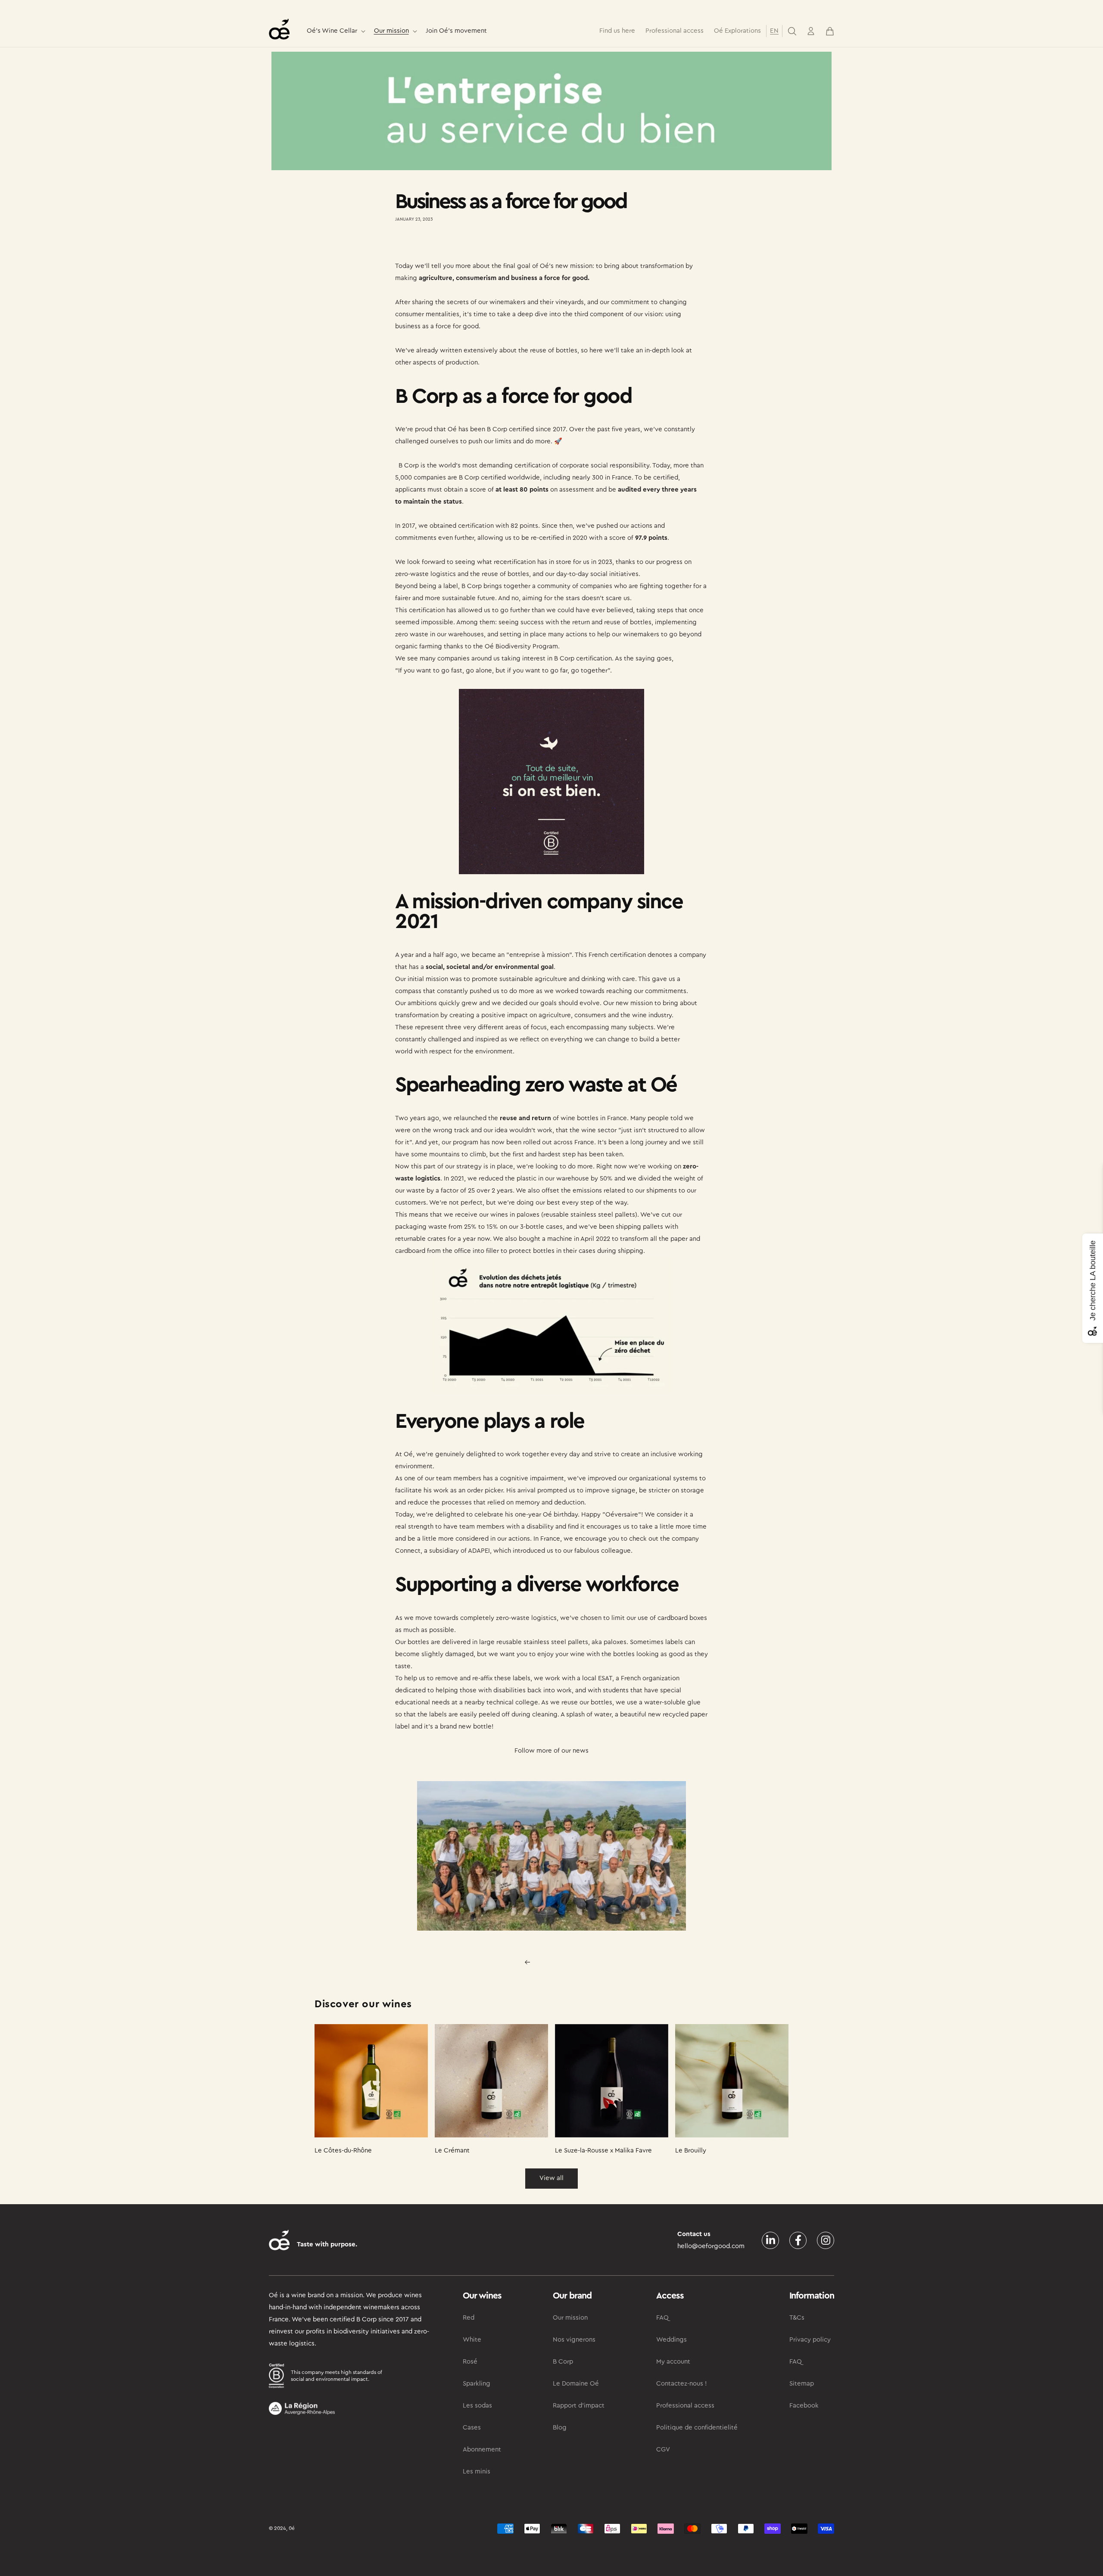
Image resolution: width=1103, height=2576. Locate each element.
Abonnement (482, 2450)
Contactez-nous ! (682, 2384)
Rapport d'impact (579, 2406)
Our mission (391, 31)
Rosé (470, 2362)
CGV (663, 2450)
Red (469, 2318)
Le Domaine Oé (576, 2384)
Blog (560, 2428)
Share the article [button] (427, 244)
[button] (335, 31)
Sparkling (477, 2384)
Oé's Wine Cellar (332, 31)
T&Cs (797, 2318)
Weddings (671, 2340)
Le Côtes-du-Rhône (343, 2151)
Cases (472, 2428)
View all (551, 2178)
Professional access (685, 2406)
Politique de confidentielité (697, 2428)
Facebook (804, 2406)
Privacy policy (810, 2340)
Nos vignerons (574, 2340)
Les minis (477, 2472)
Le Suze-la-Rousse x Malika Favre (603, 2151)
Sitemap (802, 2384)
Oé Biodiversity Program (521, 646)
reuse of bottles (554, 350)
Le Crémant (452, 2151)
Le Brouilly (691, 2151)
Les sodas (477, 2406)
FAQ (662, 2318)
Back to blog (557, 1962)
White (472, 2340)
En (774, 31)
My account (673, 2362)
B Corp (497, 429)
